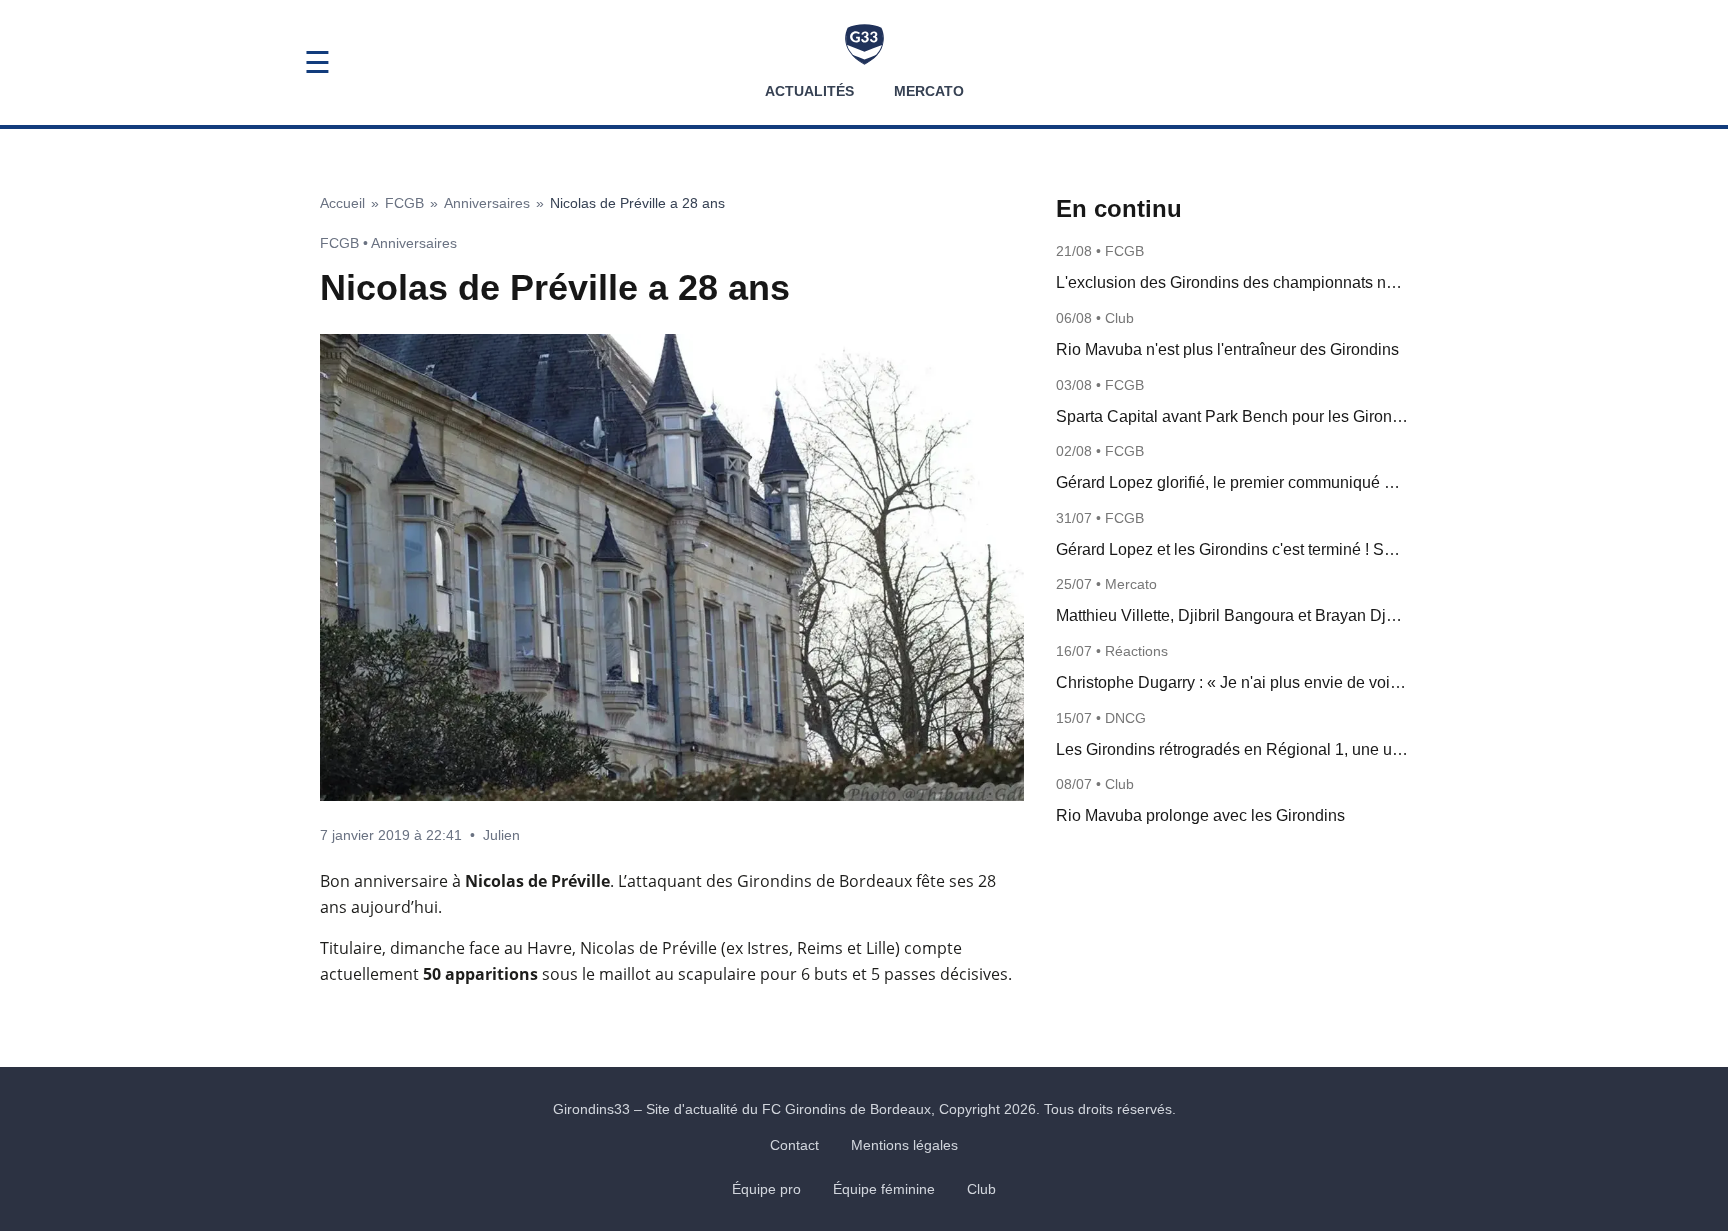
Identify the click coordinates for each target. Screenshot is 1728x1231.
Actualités (809, 91)
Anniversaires (487, 203)
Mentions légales (904, 1145)
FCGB (404, 203)
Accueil (342, 203)
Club (981, 1189)
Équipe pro (766, 1189)
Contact (794, 1145)
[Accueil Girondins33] (864, 44)
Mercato (929, 91)
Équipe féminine (884, 1189)
